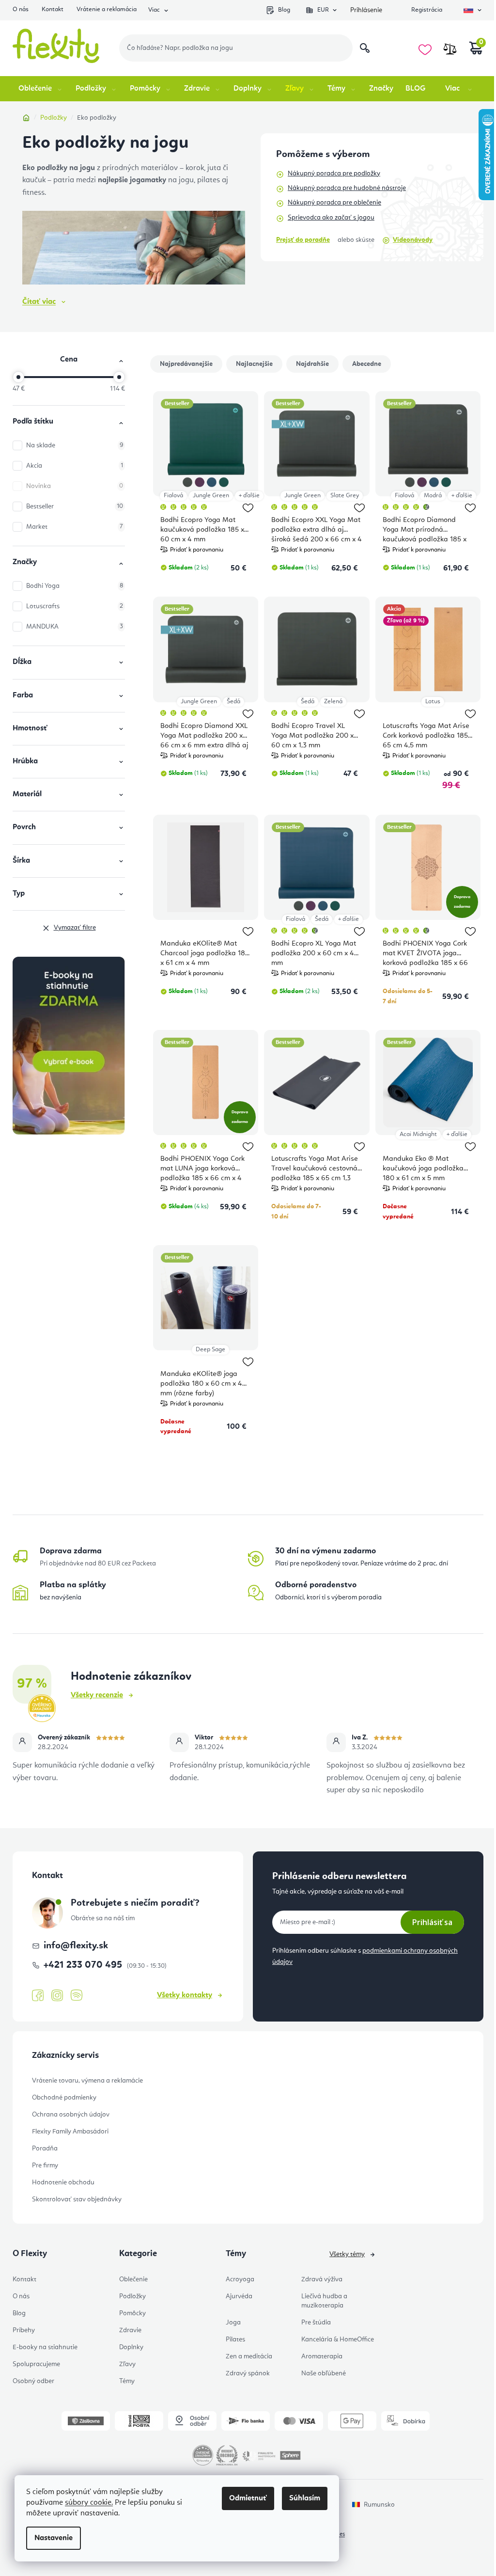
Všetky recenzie (97, 1695)
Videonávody (413, 240)
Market (75, 527)
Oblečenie (133, 2279)
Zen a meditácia (249, 2356)
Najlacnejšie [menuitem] (254, 364)
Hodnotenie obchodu (63, 2182)
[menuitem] (41, 89)
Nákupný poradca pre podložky (334, 174)
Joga (233, 2323)
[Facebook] (38, 1996)
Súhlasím (305, 2498)
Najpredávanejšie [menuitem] (186, 364)
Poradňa (45, 2149)
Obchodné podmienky (64, 2098)
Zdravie (130, 2330)
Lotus (433, 702)
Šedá (233, 702)
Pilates (235, 2339)
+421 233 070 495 (84, 1965)
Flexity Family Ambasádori (70, 2132)
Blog (284, 10)
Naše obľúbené (324, 2373)
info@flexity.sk (76, 1946)
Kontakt (53, 9)
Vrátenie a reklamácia (107, 9)
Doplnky (131, 2347)
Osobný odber (33, 2381)
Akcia (75, 466)
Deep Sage (210, 1350)
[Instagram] (57, 1996)
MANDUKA (75, 627)
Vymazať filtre (75, 928)
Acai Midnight (418, 1134)
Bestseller (75, 506)
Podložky (132, 2296)
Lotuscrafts (75, 606)
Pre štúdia (316, 2323)
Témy (127, 2381)
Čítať (39, 302)
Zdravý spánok (248, 2373)
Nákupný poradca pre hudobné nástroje (347, 188)
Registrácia (427, 10)
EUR (323, 10)
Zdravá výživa (322, 2279)
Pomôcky (132, 2313)
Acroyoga (240, 2279)
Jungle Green (211, 496)
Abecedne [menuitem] (367, 364)
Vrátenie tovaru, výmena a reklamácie (87, 2081)
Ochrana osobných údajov (71, 2115)
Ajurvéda (239, 2296)
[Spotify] (77, 1996)
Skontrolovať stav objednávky (77, 2199)
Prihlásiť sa (432, 1922)
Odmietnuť (248, 2498)
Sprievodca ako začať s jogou (331, 218)
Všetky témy (347, 2254)
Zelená (333, 702)
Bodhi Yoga (75, 586)
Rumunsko (379, 2505)
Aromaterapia (322, 2356)
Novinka (75, 486)
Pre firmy (45, 2165)
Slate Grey (345, 496)
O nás (21, 9)
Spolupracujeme (36, 2364)
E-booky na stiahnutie (45, 2347)
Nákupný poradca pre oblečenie (334, 203)
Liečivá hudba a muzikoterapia (324, 2301)
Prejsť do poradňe (303, 240)
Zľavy (127, 2364)
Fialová (173, 496)
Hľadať (365, 48)
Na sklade (75, 445)
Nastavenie (54, 2538)
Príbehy (24, 2330)
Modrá (433, 496)
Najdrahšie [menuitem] (312, 364)
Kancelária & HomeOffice (338, 2339)
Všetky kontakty (185, 1995)
